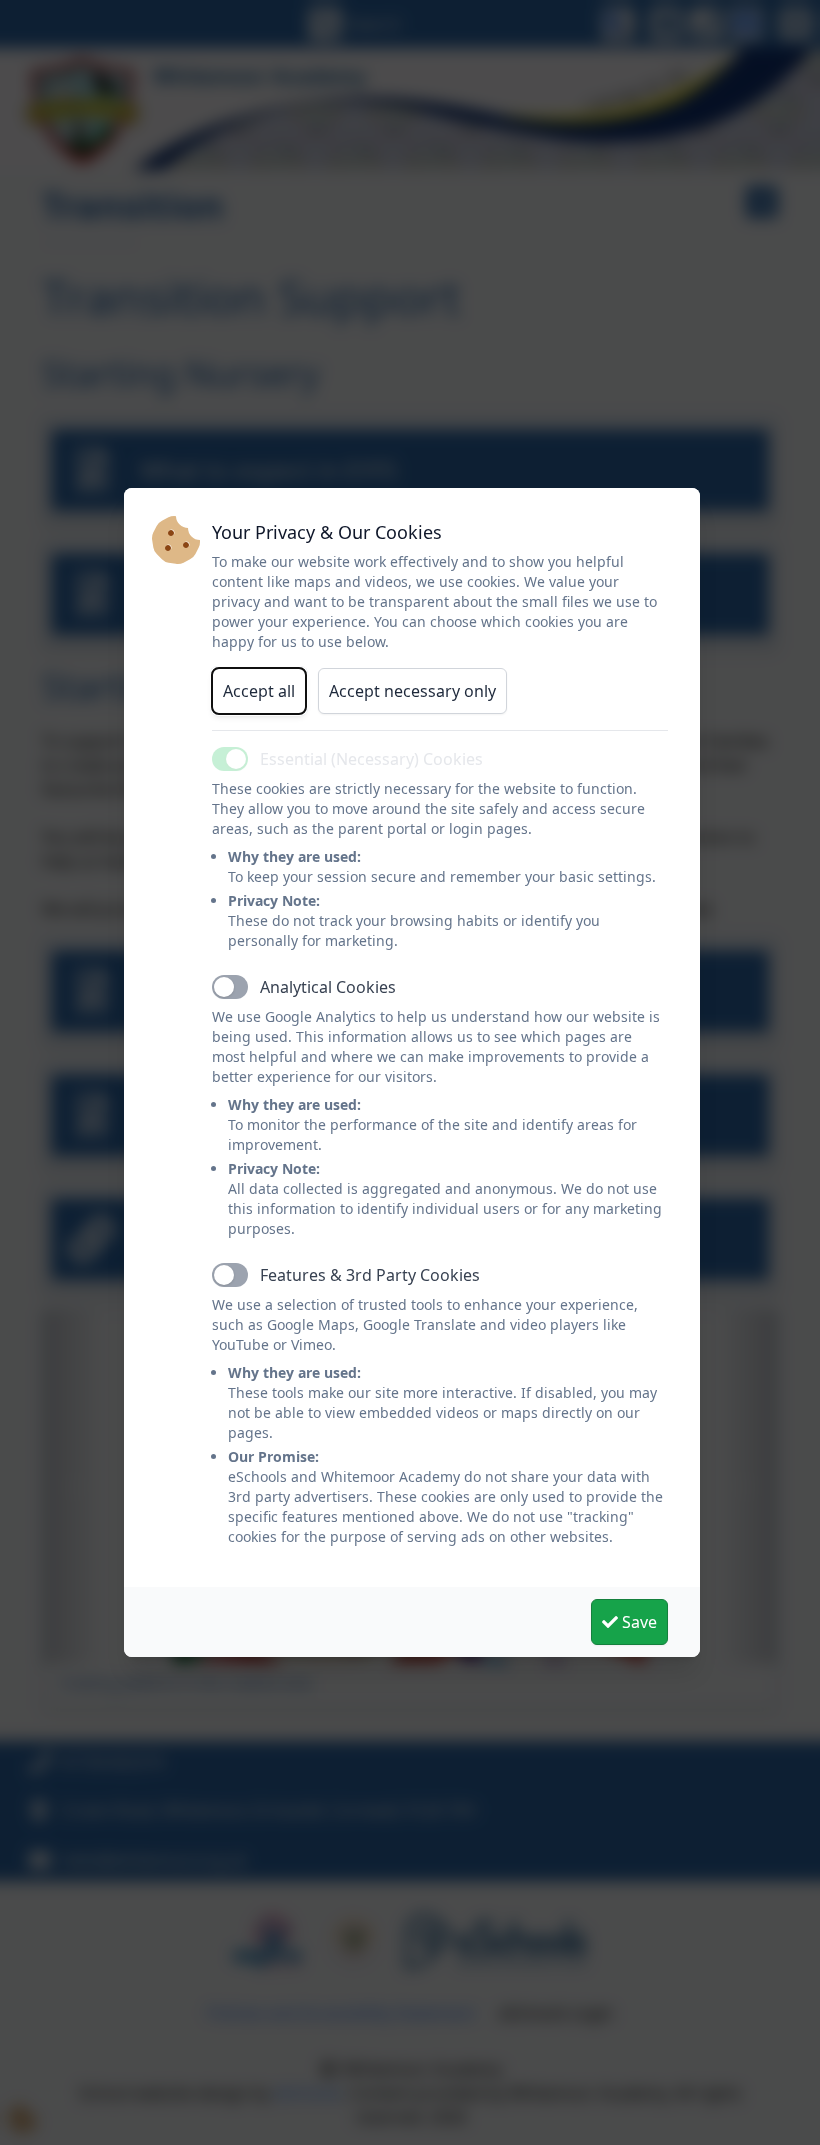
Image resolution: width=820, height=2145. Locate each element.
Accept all (259, 691)
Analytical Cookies (328, 987)
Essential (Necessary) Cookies (371, 759)
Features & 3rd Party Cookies (370, 1275)
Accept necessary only (412, 691)
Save (637, 1622)
